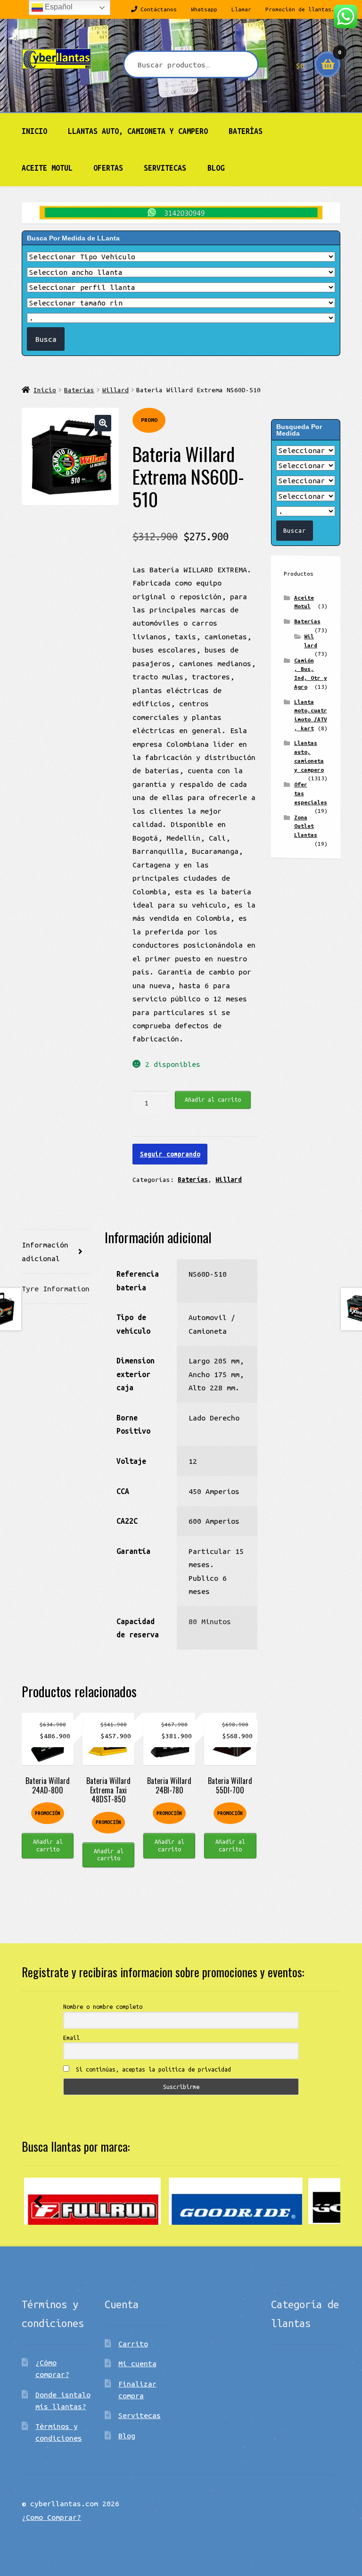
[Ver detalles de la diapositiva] (92, 2201)
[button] (103, 423)
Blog (216, 168)
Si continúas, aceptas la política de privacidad (152, 2069)
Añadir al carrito (213, 1099)
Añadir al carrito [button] (48, 1845)
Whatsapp (204, 9)
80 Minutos (210, 1621)
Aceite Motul (47, 168)
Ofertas (108, 168)
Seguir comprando (170, 1154)
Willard (115, 390)
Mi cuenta (137, 2363)
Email (71, 2038)
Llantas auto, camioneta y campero (138, 131)
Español (58, 7)
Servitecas (165, 168)
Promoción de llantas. (300, 9)
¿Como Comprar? (51, 2517)
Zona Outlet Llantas (306, 826)
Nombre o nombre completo (103, 2006)
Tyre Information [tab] (56, 1288)
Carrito (133, 2344)
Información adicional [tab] (45, 1251)
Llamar (241, 9)
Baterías (246, 131)
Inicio (34, 131)
